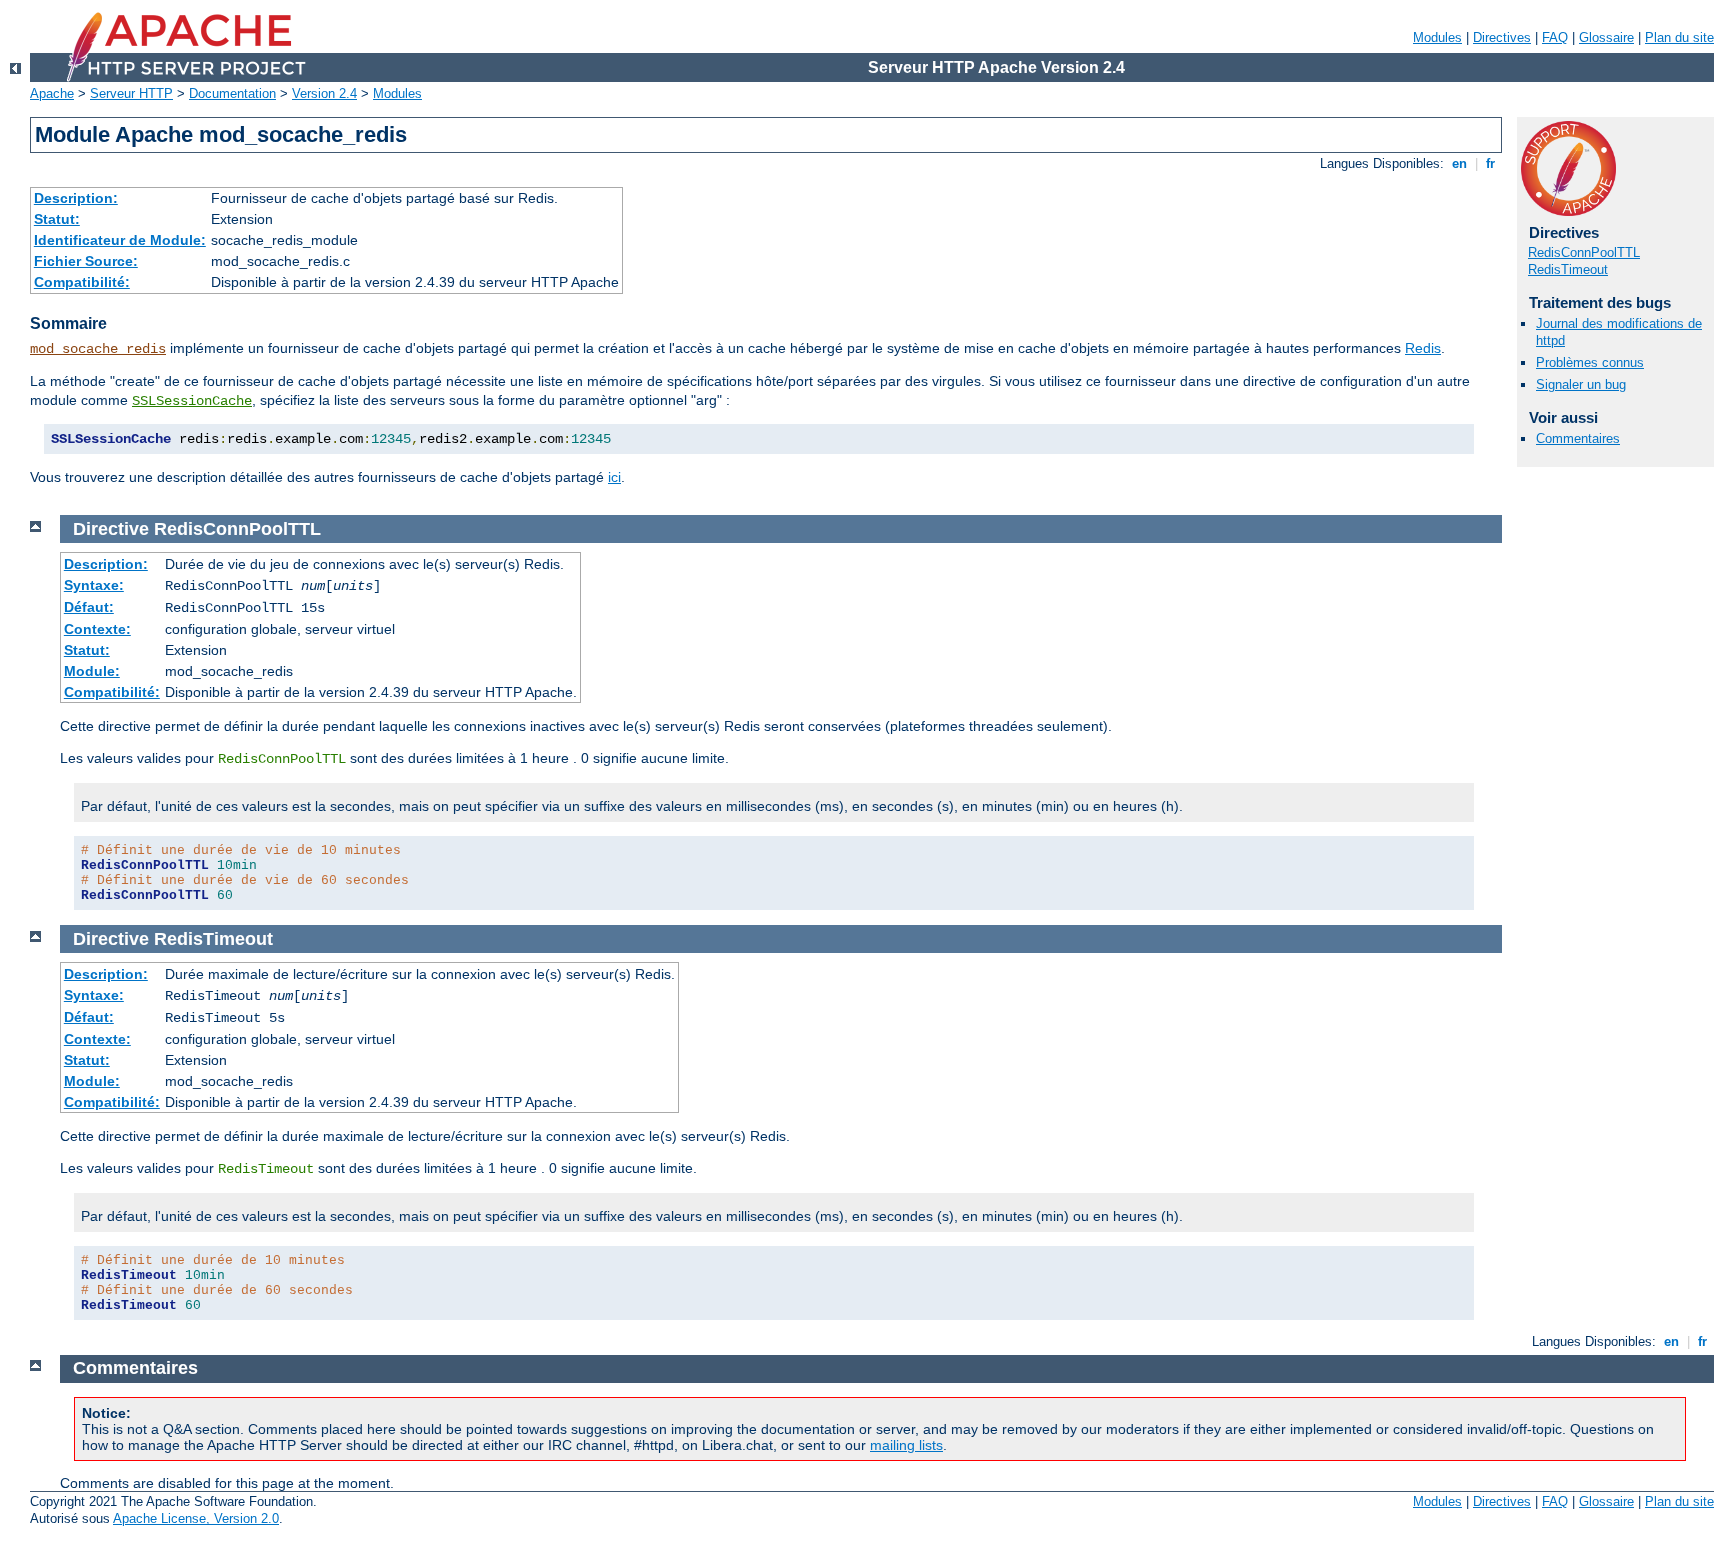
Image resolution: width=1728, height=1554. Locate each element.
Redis (1423, 348)
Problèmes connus (1590, 362)
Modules (1437, 37)
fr (1490, 163)
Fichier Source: (86, 261)
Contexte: (97, 629)
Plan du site (1679, 37)
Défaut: (89, 607)
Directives (1502, 37)
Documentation (232, 93)
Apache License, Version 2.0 (196, 1518)
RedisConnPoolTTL (1584, 252)
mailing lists (906, 1445)
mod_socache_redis (98, 349)
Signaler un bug (1581, 384)
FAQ (1555, 37)
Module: (92, 671)
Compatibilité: (82, 282)
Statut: (57, 219)
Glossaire (1606, 37)
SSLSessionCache (192, 401)
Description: (76, 198)
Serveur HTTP (131, 93)
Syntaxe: (94, 585)
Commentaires (1578, 438)
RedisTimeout (1568, 269)
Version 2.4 (324, 93)
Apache (52, 93)
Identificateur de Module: (120, 240)
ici (614, 477)
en (1459, 163)
